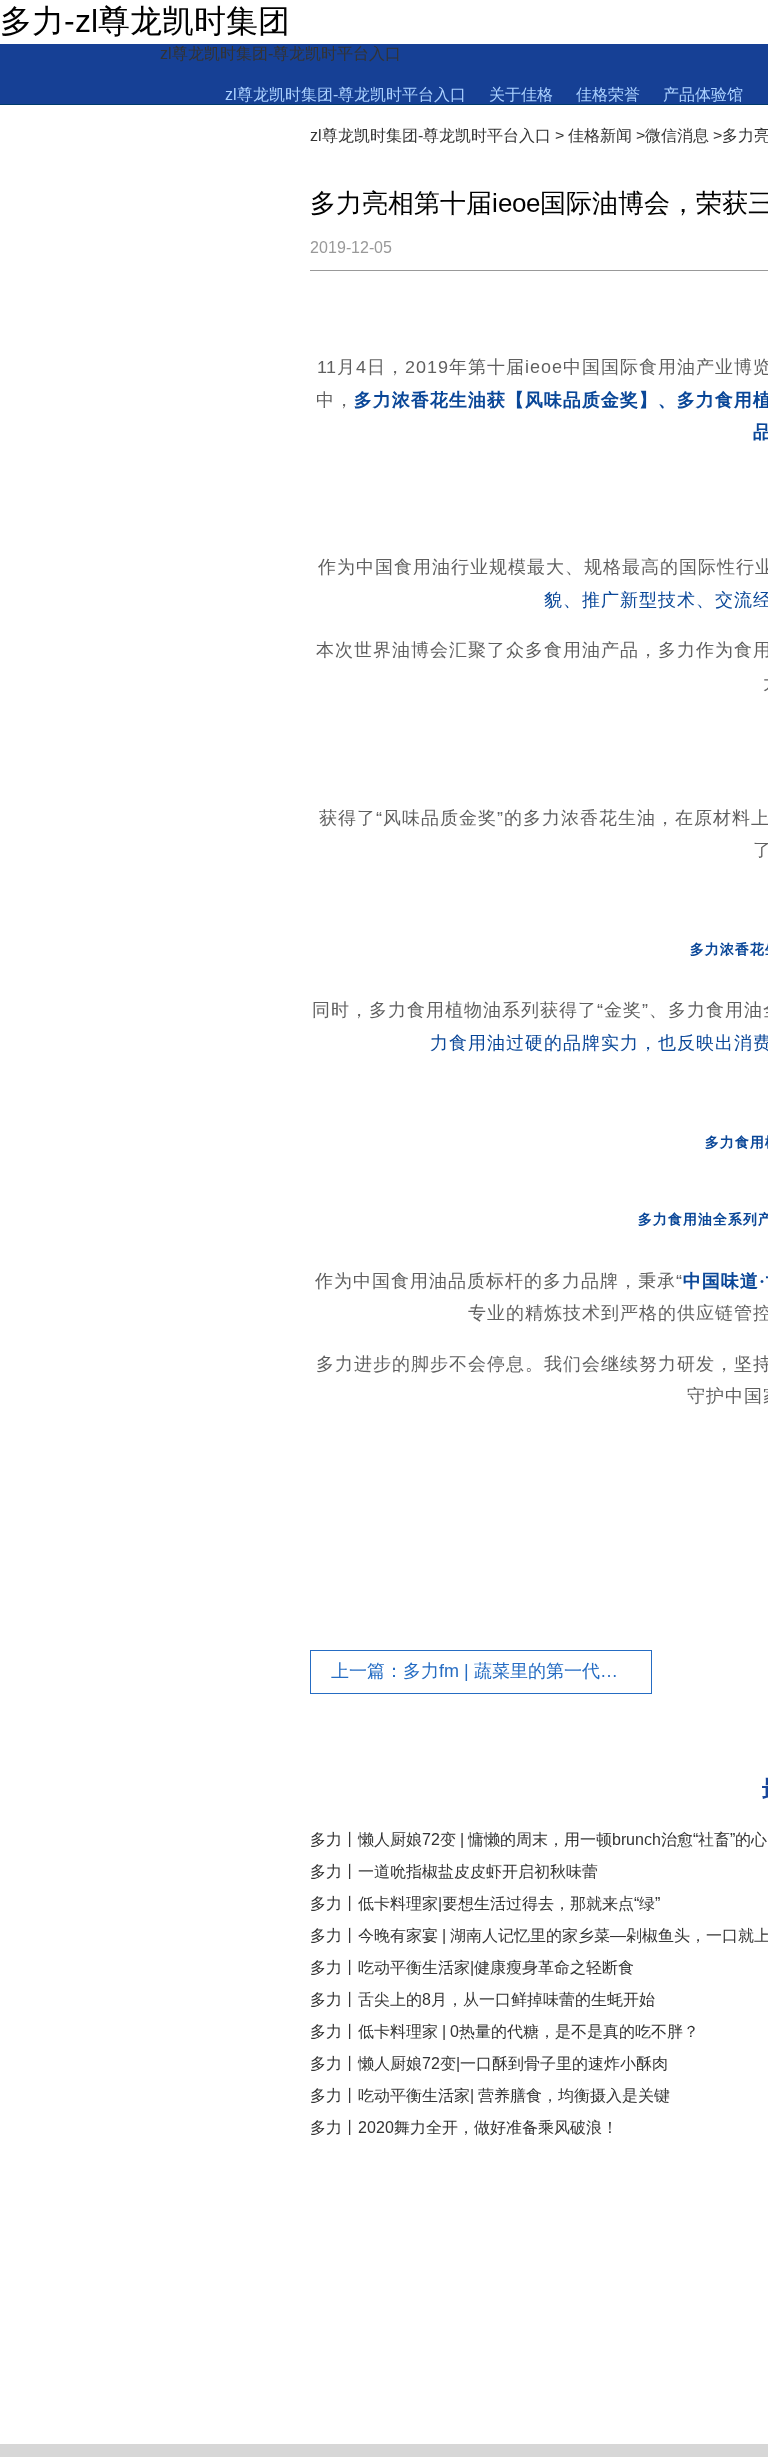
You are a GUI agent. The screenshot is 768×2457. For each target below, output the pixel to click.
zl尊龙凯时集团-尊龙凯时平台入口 (280, 53)
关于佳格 (521, 94)
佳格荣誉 (608, 94)
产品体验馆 (703, 94)
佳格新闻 (600, 135)
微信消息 (677, 135)
